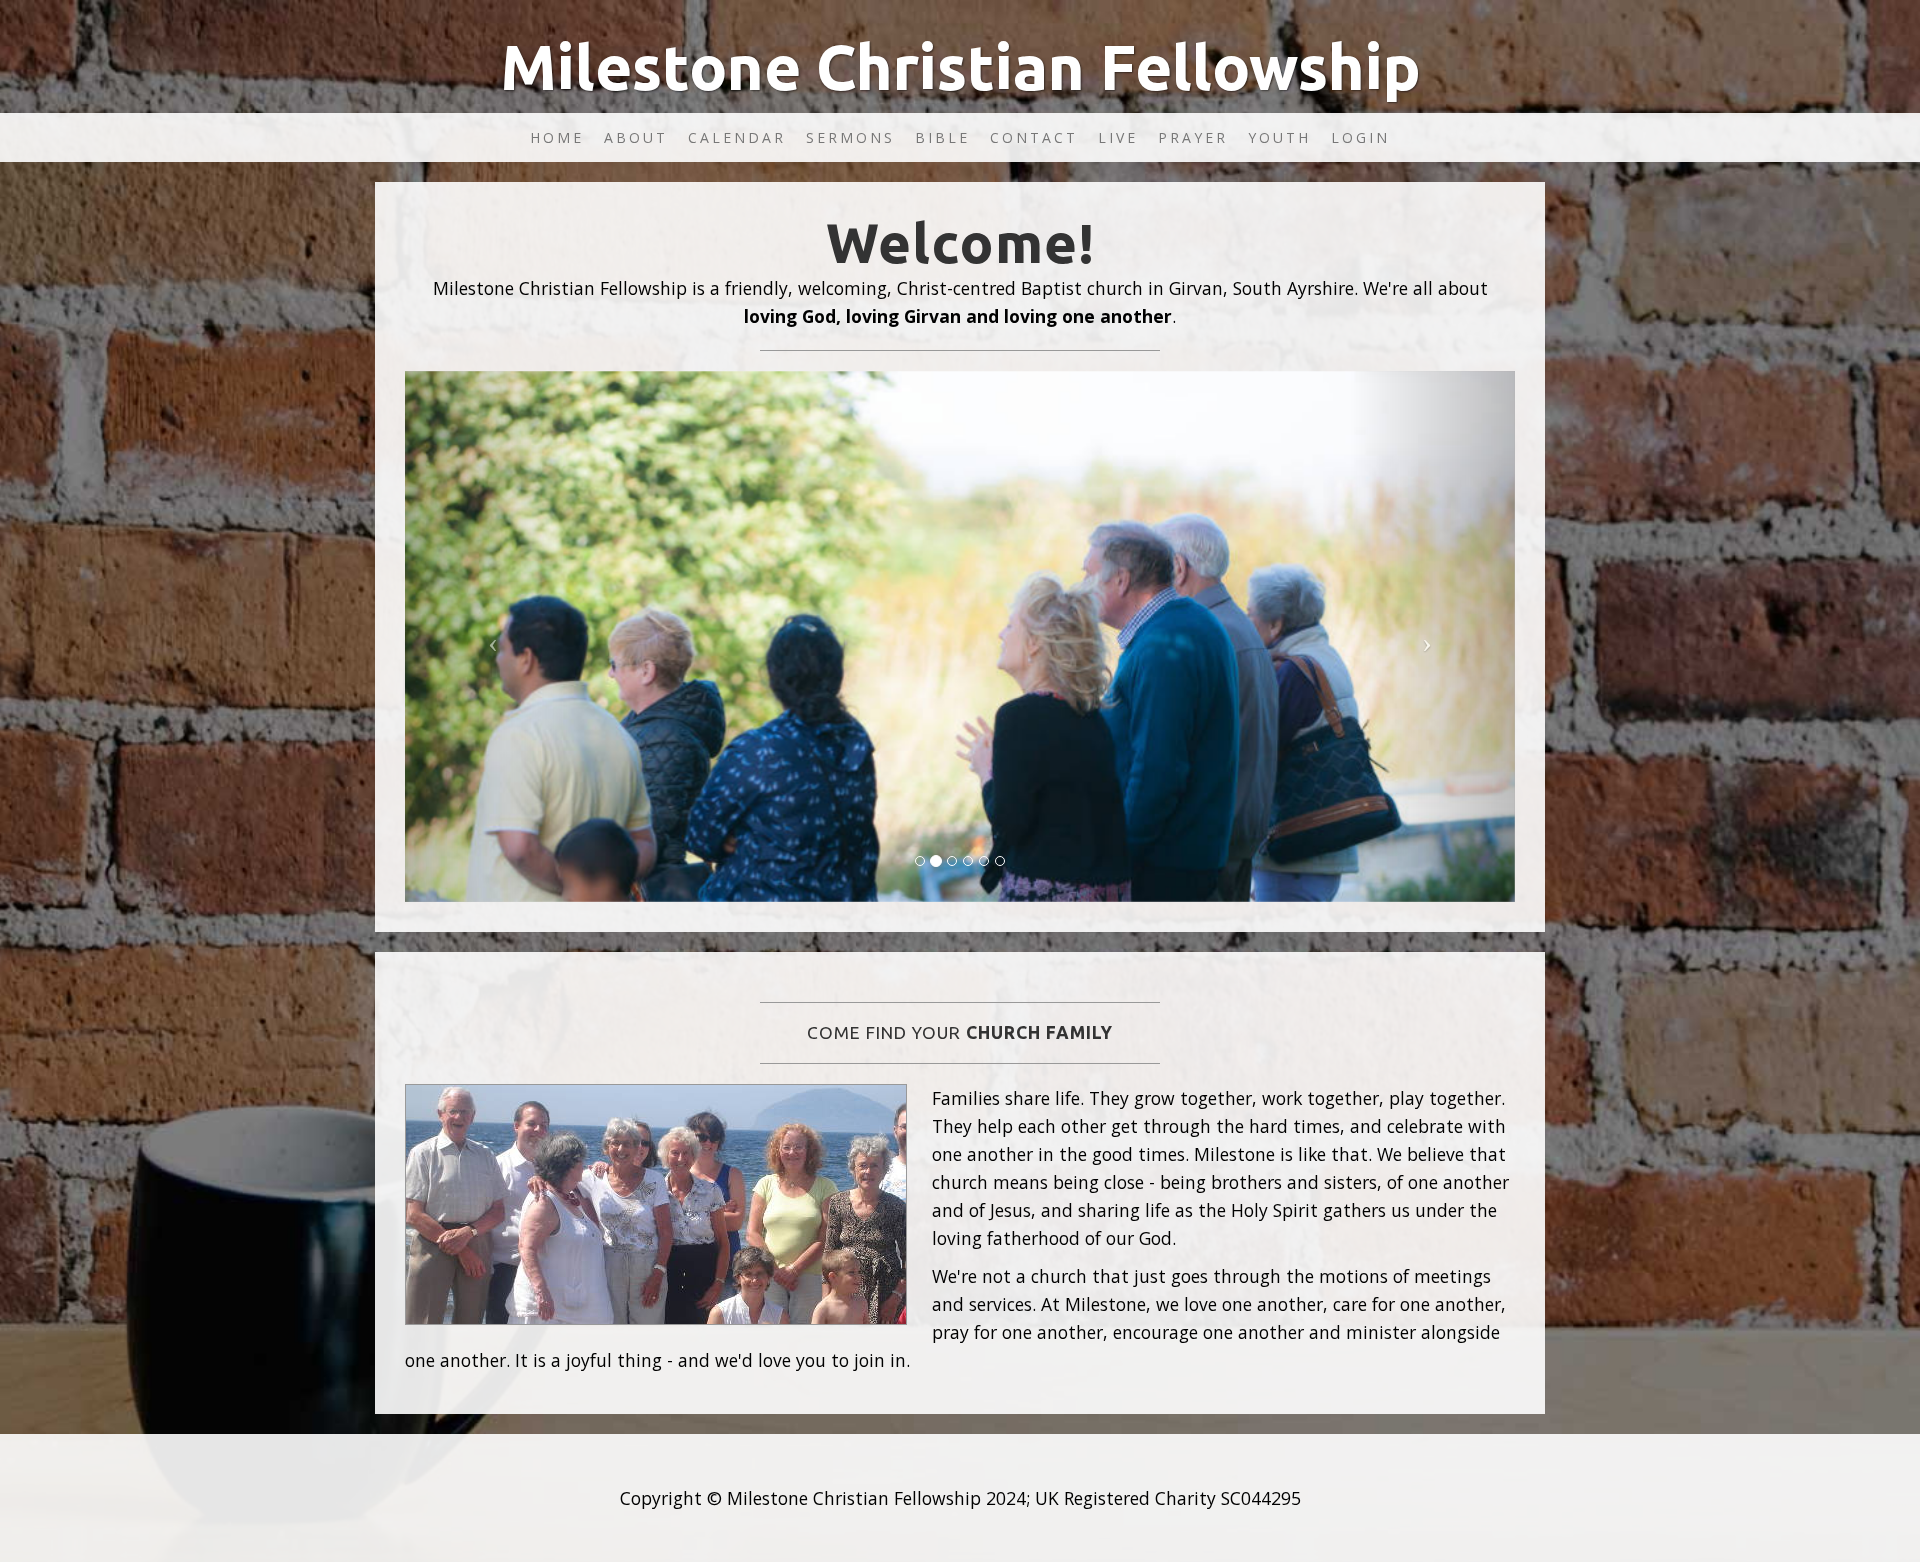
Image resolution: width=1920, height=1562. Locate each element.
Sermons (850, 137)
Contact (1034, 137)
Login (1360, 137)
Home (557, 137)
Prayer (1193, 137)
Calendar (737, 137)
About (636, 137)
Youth (1279, 137)
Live (1118, 137)
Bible (942, 137)
